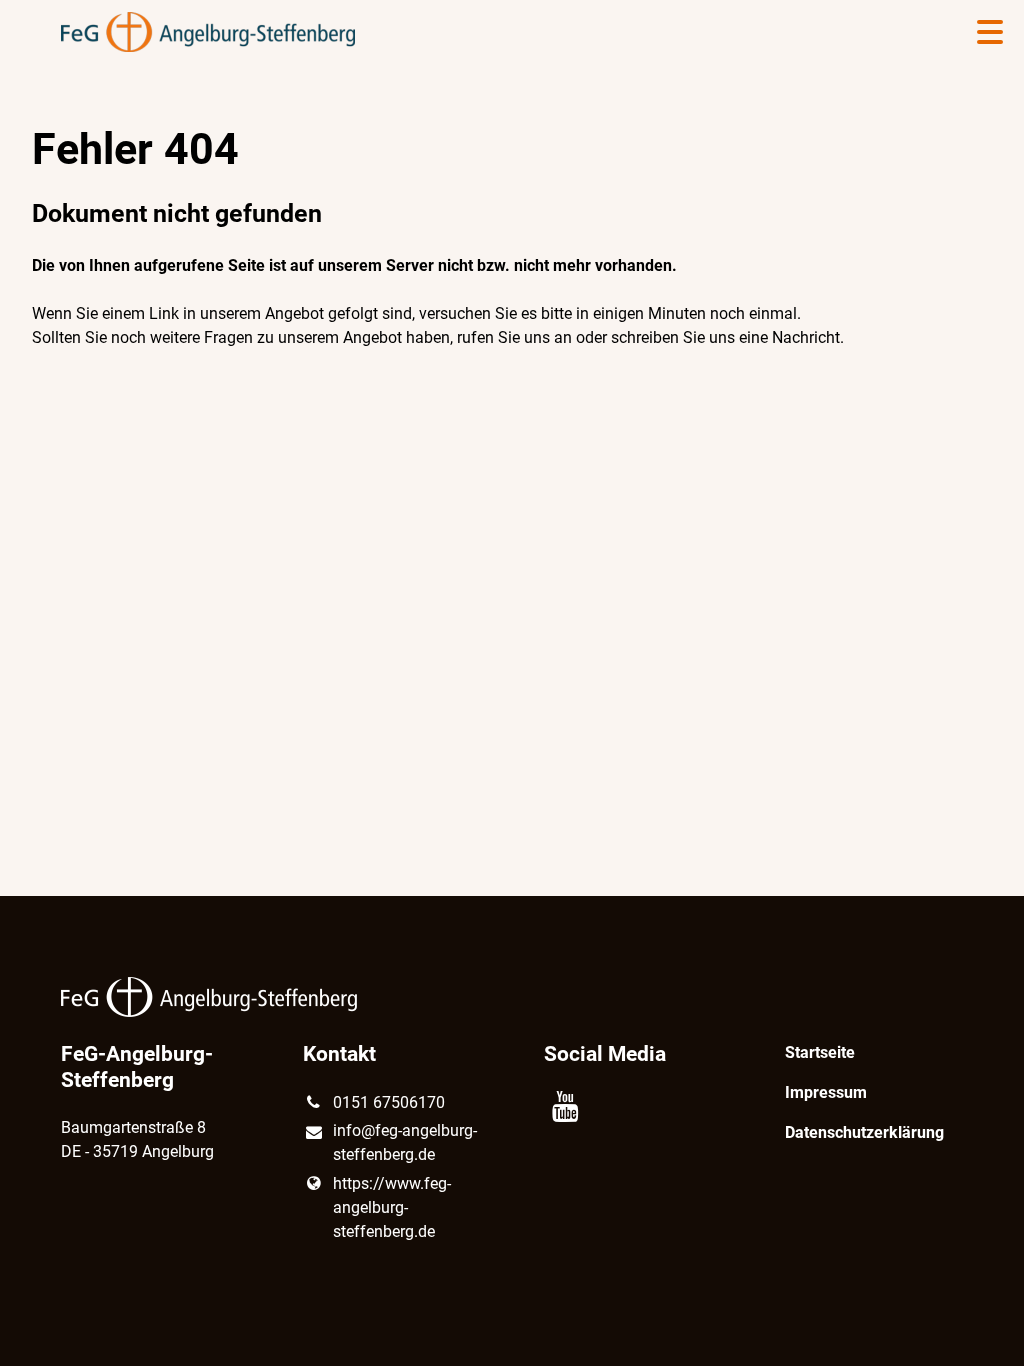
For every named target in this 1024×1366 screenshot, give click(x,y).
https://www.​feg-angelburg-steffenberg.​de (392, 1207)
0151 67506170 (389, 1102)
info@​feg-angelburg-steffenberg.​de (405, 1142)
